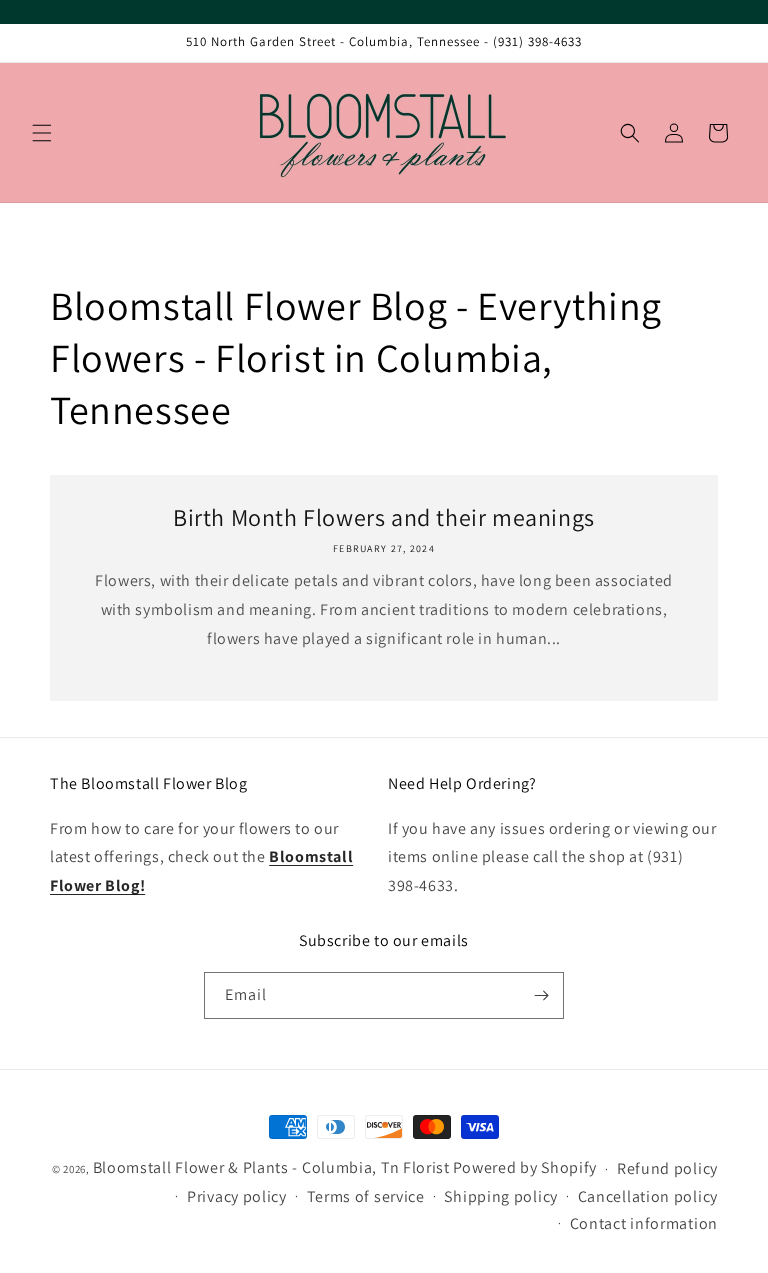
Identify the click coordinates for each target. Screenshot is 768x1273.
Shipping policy (501, 1196)
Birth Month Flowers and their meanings (384, 517)
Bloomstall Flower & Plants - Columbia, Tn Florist (271, 1167)
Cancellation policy (648, 1196)
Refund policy (667, 1168)
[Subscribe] (541, 995)
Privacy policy (237, 1196)
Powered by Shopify (525, 1167)
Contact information (644, 1223)
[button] (42, 133)
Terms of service (366, 1196)
